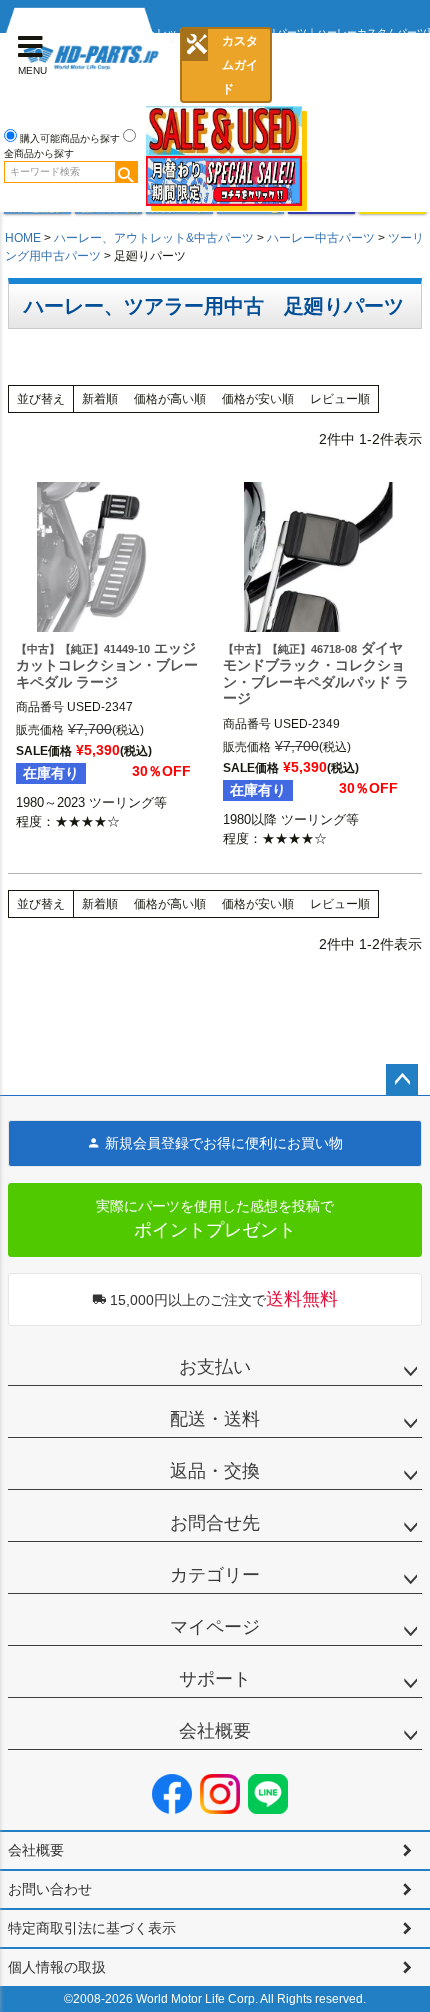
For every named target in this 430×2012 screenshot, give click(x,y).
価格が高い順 (170, 399)
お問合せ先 (215, 1523)
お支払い (215, 1367)
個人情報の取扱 (57, 1967)
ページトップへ (402, 1080)
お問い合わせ (50, 1889)
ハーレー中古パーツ (321, 238)
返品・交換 (215, 1471)
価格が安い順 (258, 399)
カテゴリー (215, 1575)
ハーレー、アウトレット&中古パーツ (154, 238)
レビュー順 (340, 399)
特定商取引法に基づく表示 (92, 1928)
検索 (126, 172)
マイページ (215, 1627)
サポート (215, 1679)
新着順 (100, 399)
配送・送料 (215, 1419)
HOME (23, 238)
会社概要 (215, 1731)
